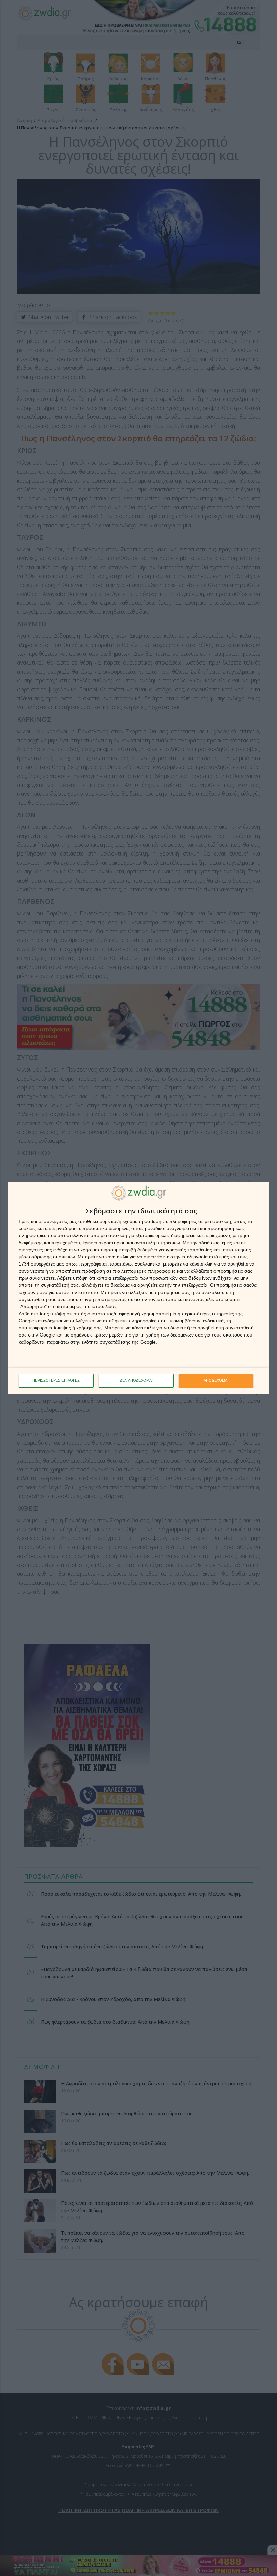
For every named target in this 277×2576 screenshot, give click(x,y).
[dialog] (138, 1288)
